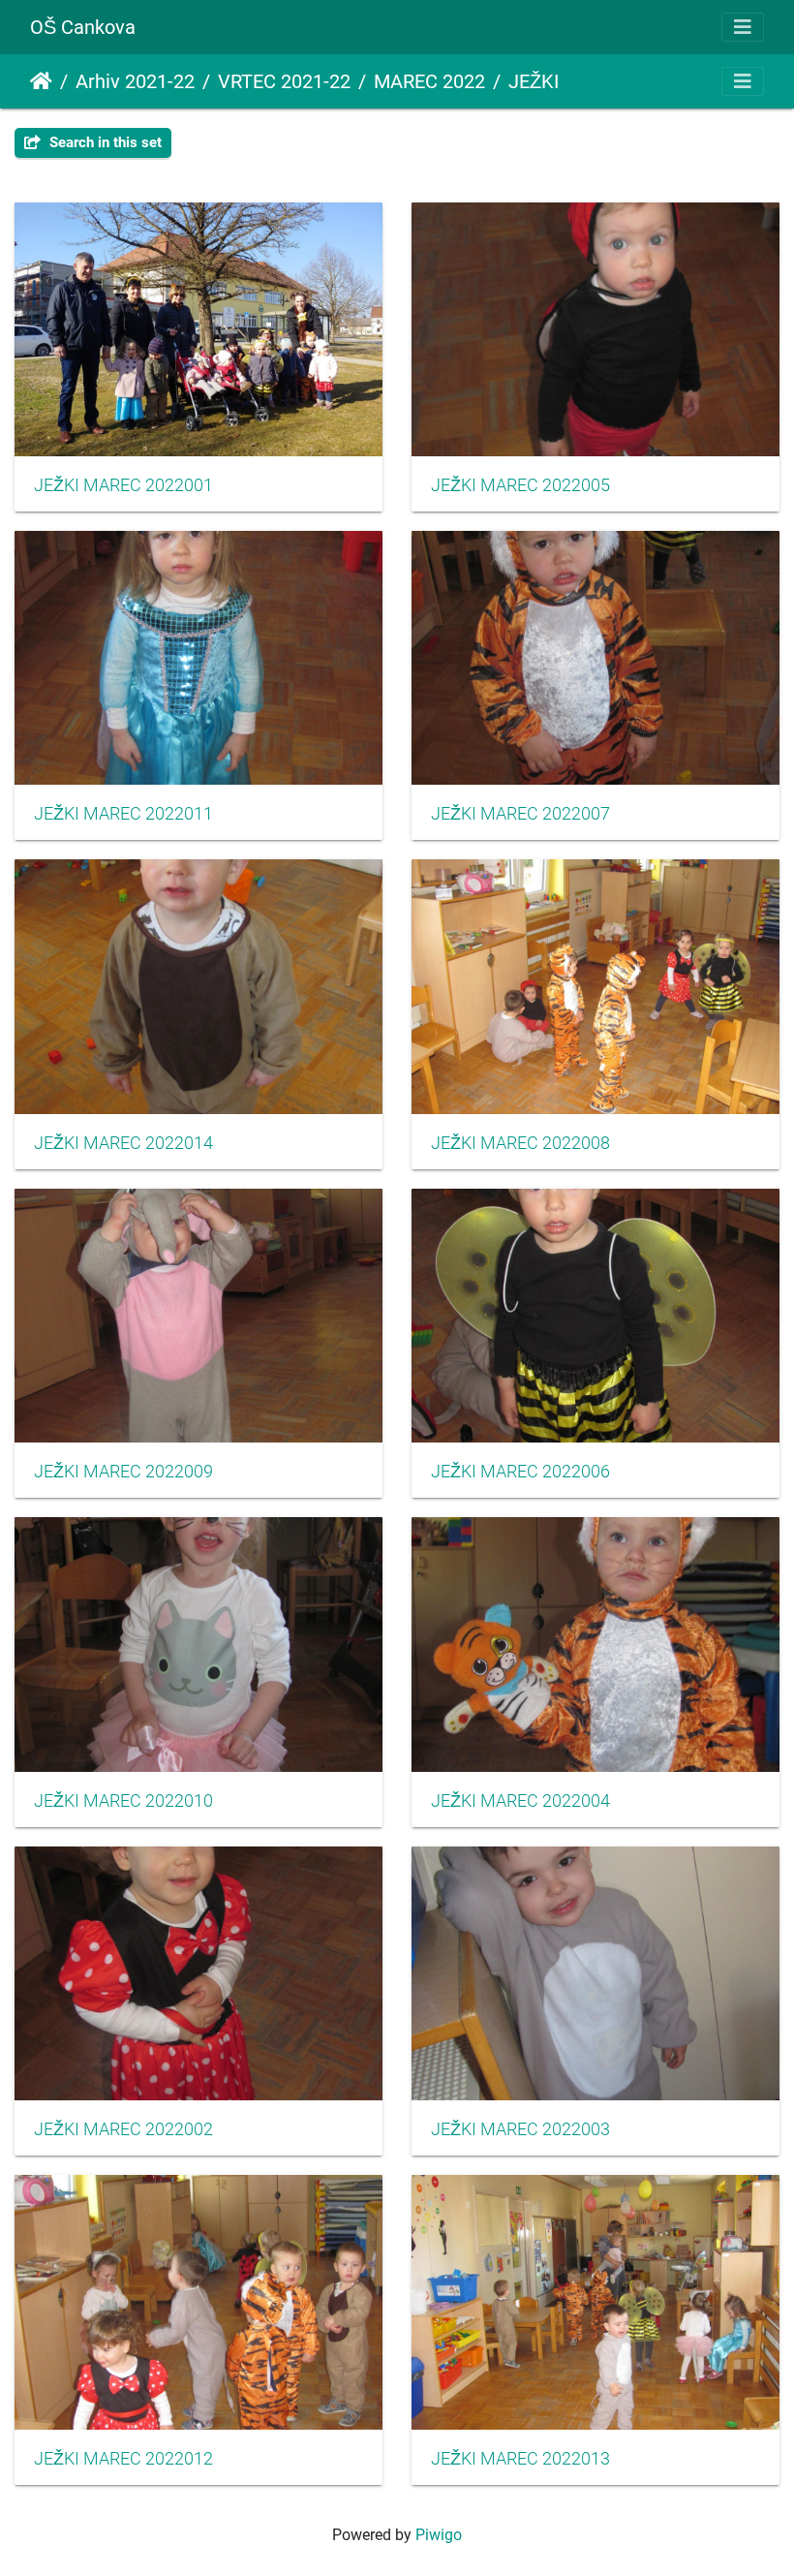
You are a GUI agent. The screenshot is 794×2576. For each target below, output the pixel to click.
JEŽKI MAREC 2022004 (520, 1801)
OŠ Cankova (83, 27)
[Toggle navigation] (743, 27)
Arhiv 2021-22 (135, 81)
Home (41, 81)
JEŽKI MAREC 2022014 (123, 1143)
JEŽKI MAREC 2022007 (520, 814)
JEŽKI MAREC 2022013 (520, 2459)
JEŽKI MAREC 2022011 (123, 814)
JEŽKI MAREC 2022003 (520, 2129)
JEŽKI (534, 81)
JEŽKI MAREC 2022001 (123, 485)
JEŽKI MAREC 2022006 (520, 1472)
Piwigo (439, 2535)
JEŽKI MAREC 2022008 (520, 1143)
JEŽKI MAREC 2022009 (123, 1472)
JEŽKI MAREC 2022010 (123, 1801)
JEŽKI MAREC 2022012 (123, 2459)
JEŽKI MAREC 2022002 (123, 2129)
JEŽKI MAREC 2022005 (520, 485)
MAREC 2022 (429, 81)
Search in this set (104, 142)
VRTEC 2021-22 (284, 81)
